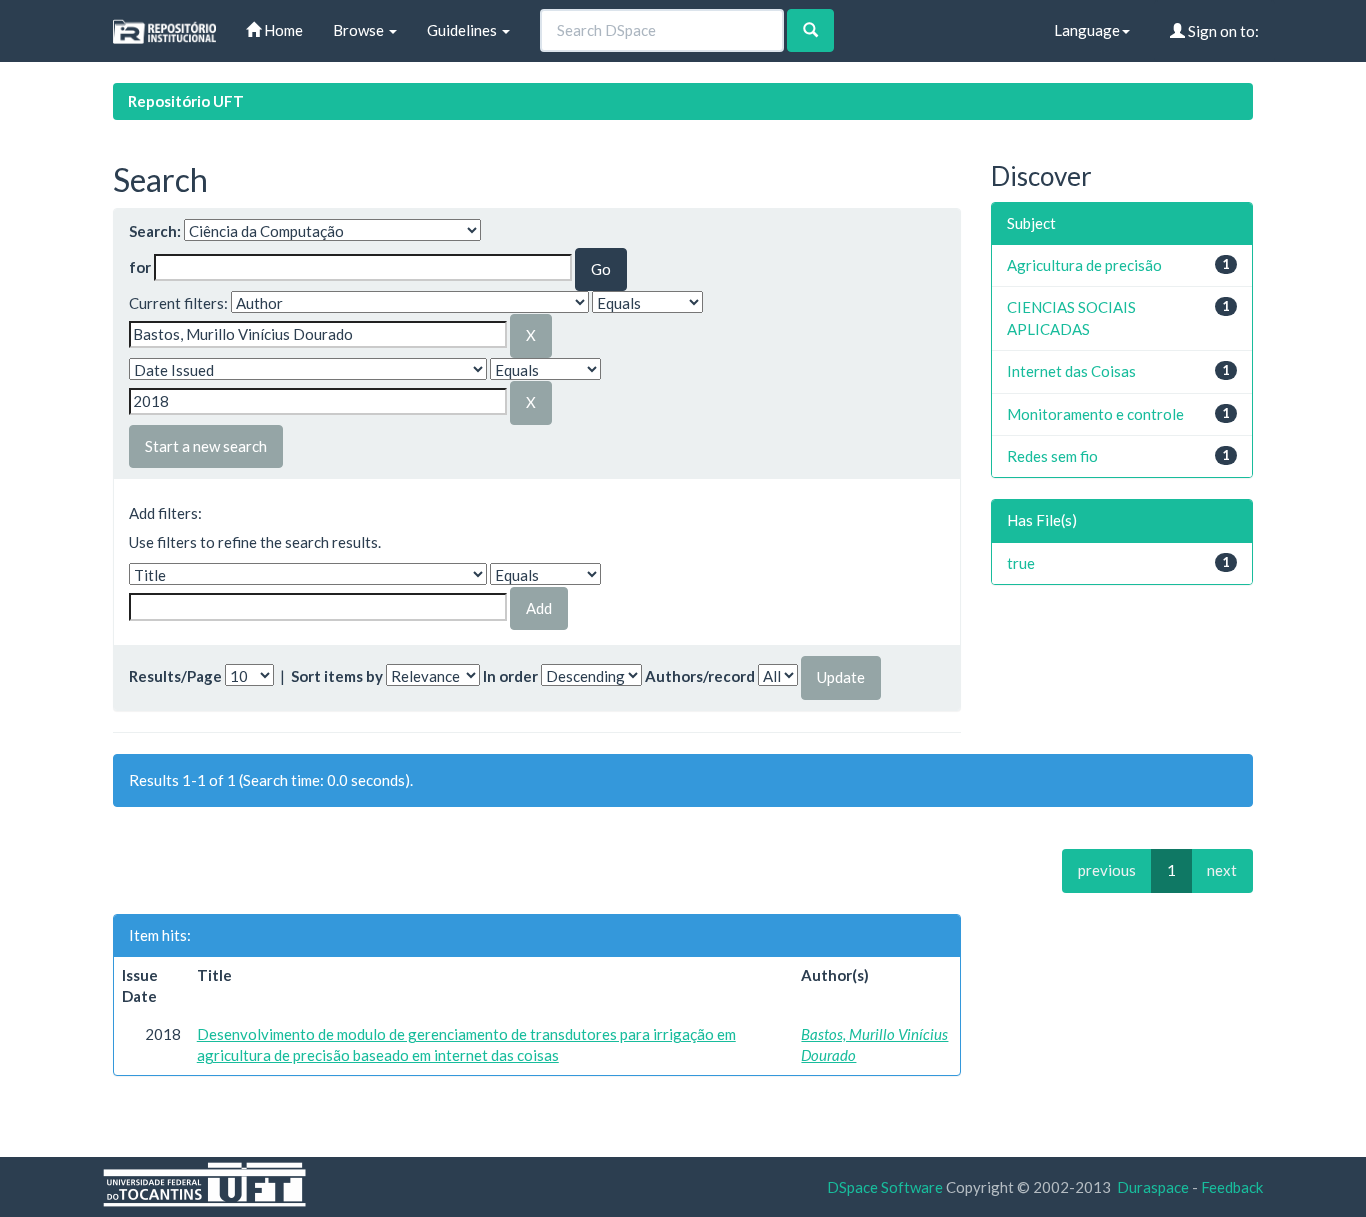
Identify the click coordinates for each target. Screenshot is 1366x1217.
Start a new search (206, 446)
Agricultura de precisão (1084, 265)
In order (510, 676)
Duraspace (1153, 1187)
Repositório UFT (186, 101)
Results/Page (175, 676)
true (1021, 563)
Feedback (1232, 1187)
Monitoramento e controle (1095, 414)
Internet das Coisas (1071, 371)
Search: (155, 231)
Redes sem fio (1052, 456)
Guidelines (463, 30)
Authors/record (700, 676)
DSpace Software (885, 1187)
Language (1087, 30)
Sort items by (337, 676)
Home (282, 30)
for (140, 267)
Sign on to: (1222, 31)
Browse (360, 30)
